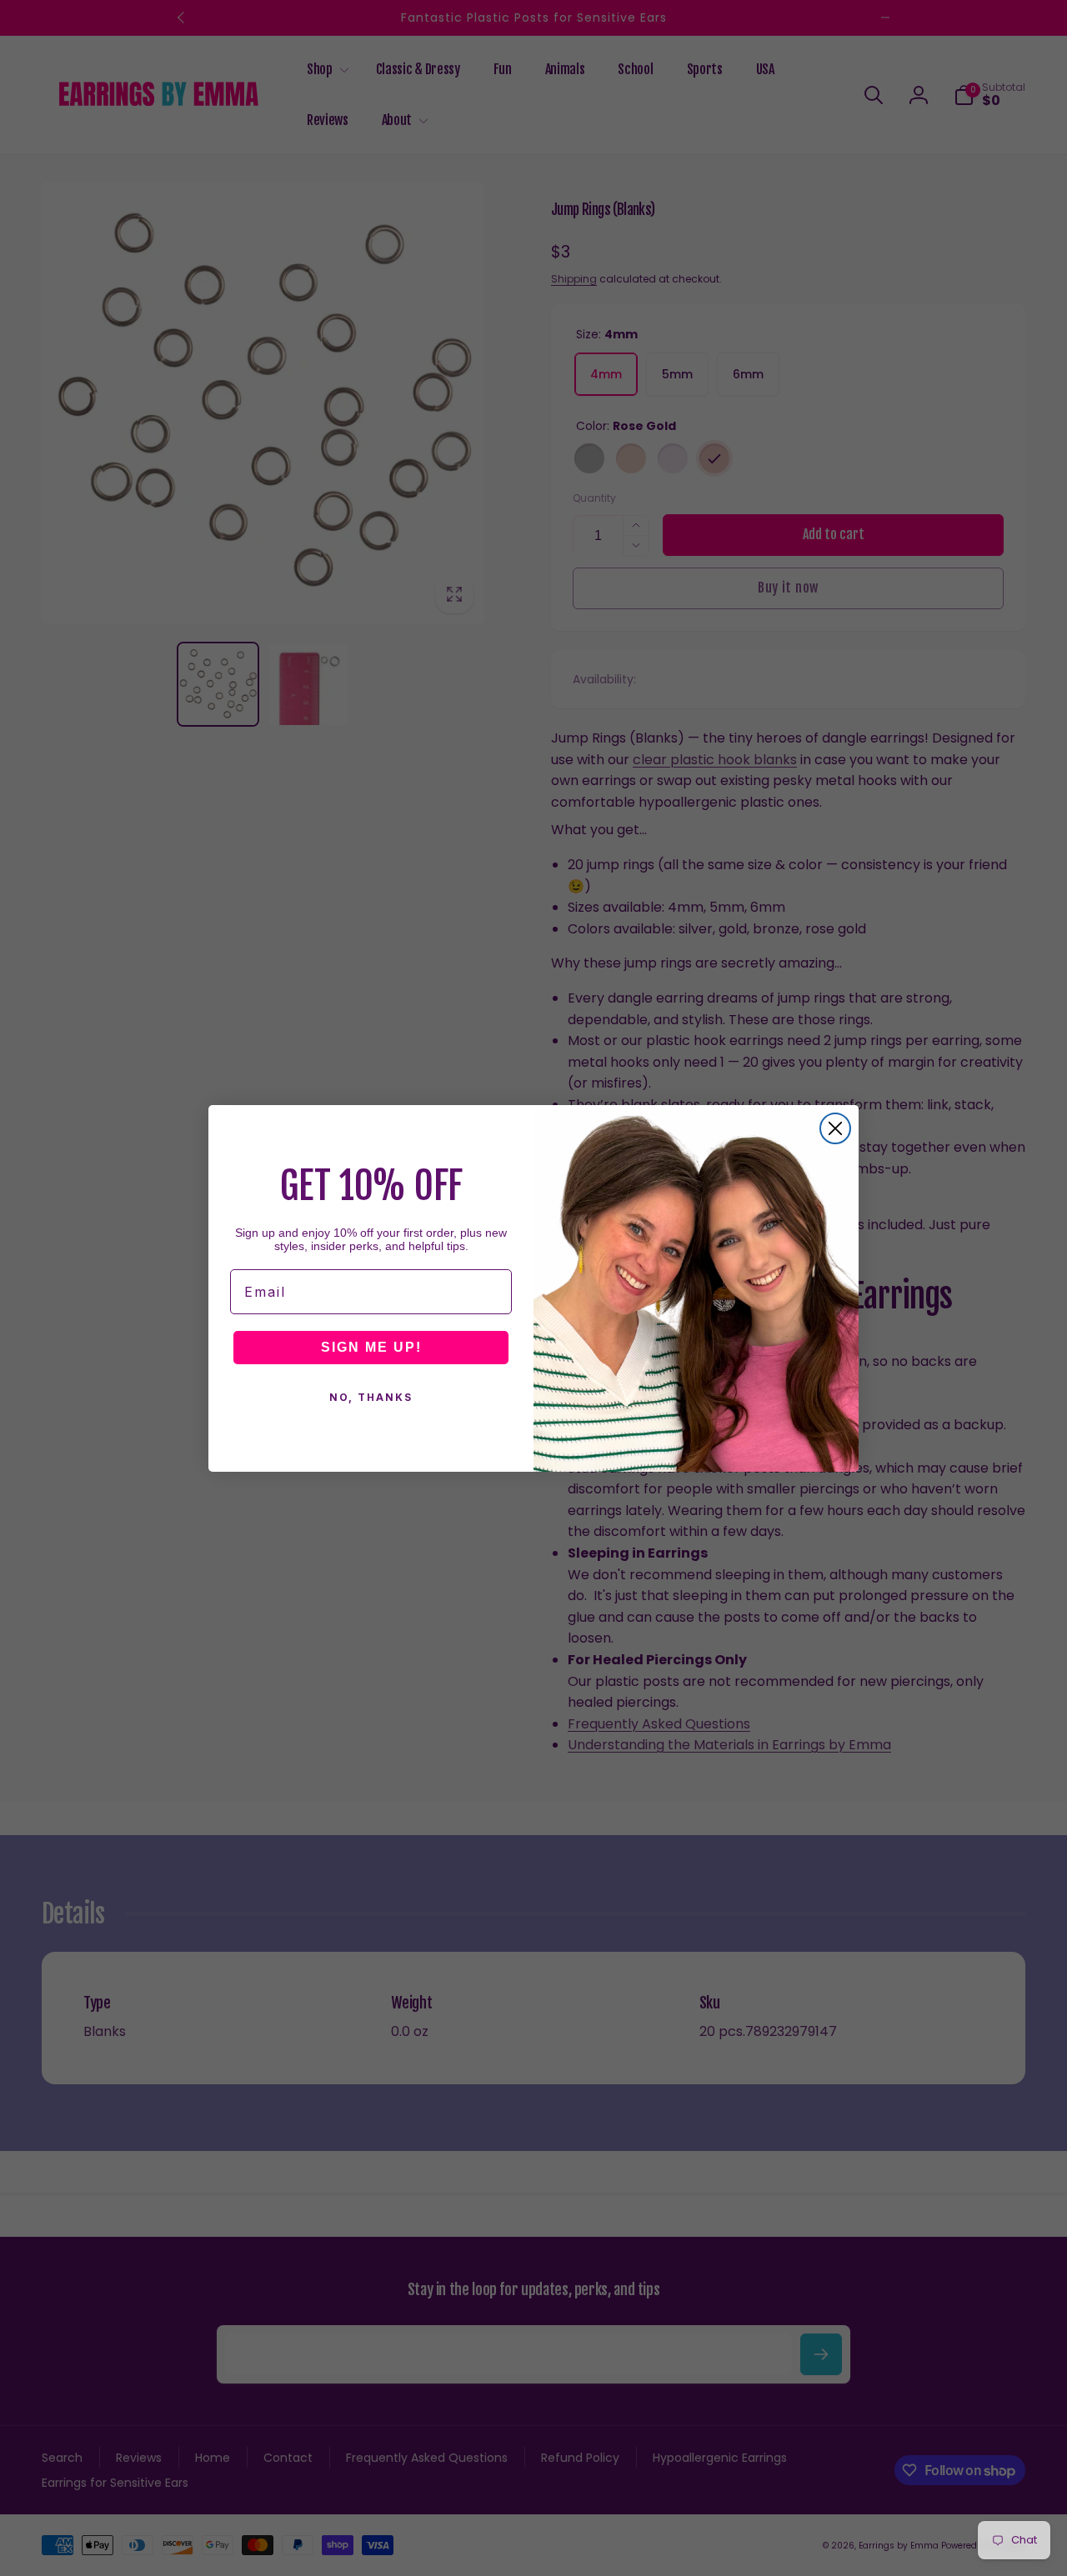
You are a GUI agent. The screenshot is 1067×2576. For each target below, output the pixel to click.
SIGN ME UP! (371, 1347)
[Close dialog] (835, 1128)
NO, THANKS (371, 1397)
